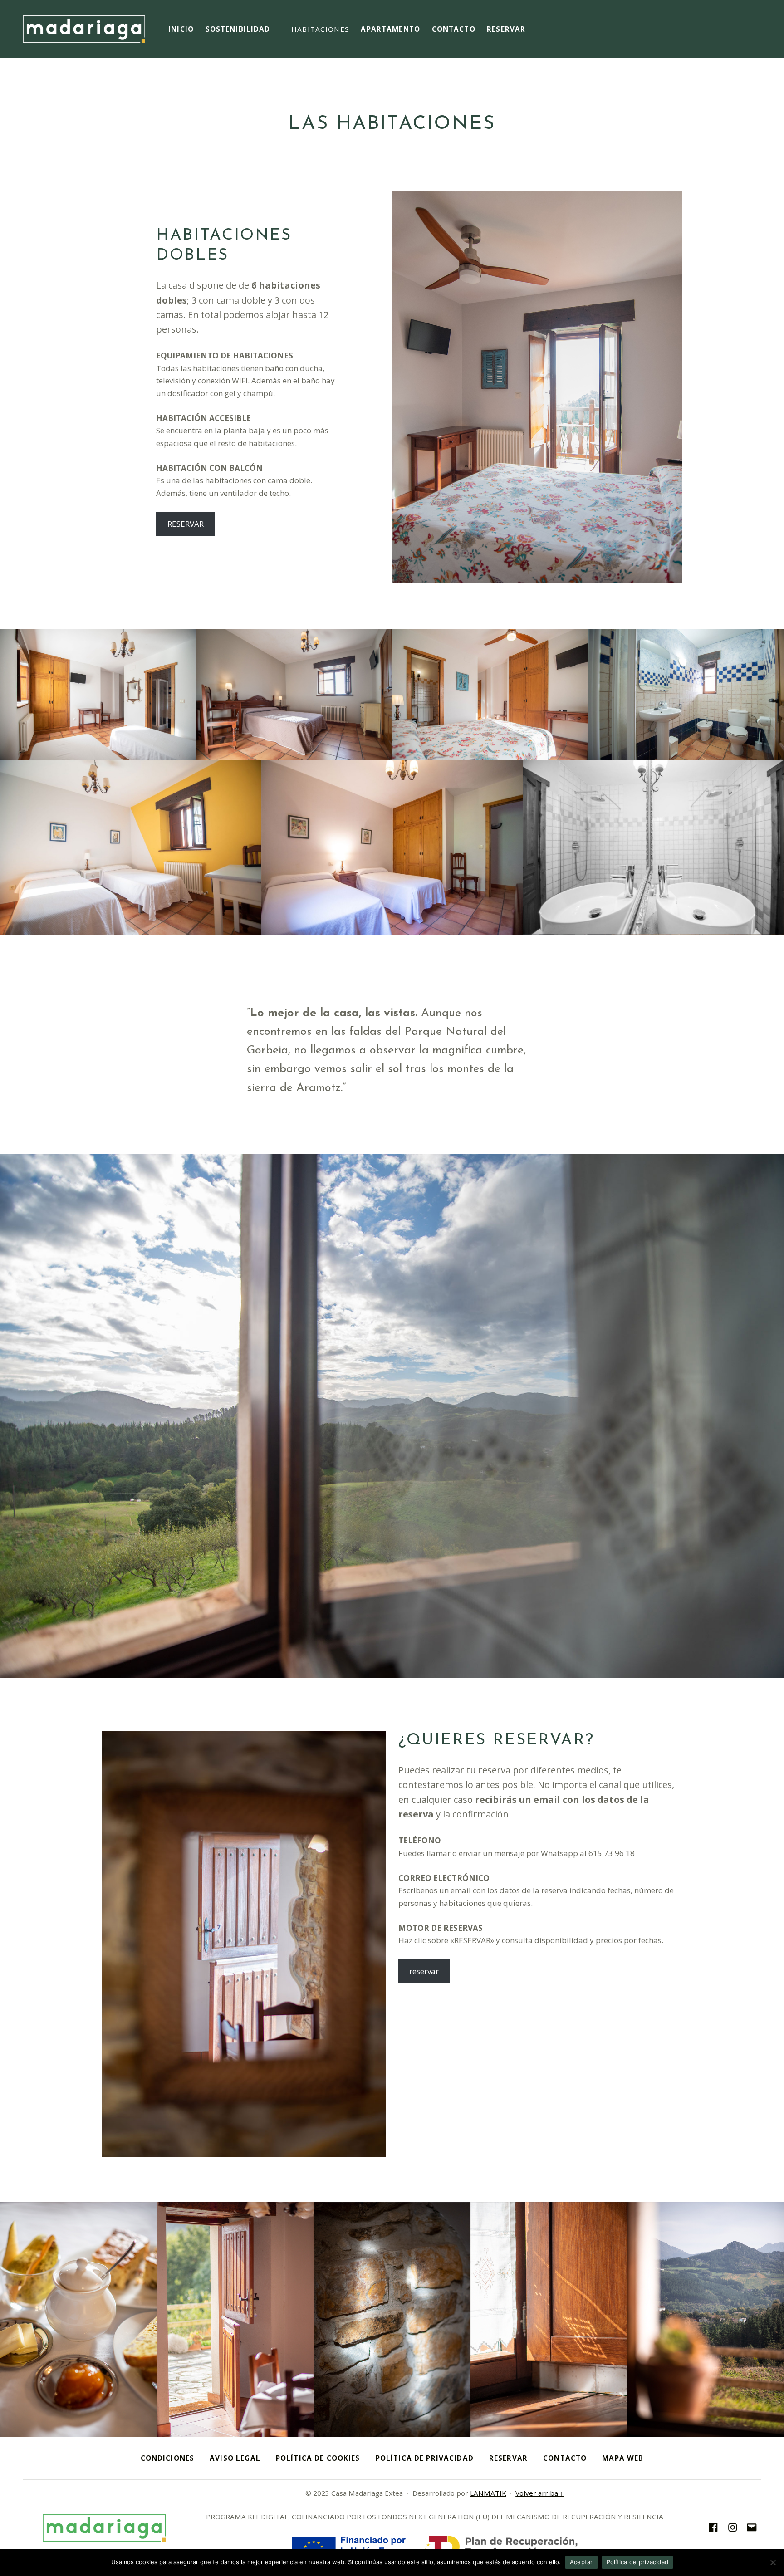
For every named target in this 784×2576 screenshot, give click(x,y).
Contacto (454, 29)
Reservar (506, 29)
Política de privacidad (638, 2562)
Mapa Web (623, 2458)
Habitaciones (320, 29)
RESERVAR (186, 524)
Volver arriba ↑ (539, 2493)
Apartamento (390, 29)
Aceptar (581, 2562)
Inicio (181, 29)
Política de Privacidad (425, 2458)
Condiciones (168, 2458)
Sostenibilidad (238, 29)
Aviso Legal (235, 2458)
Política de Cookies (318, 2458)
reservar (424, 1971)
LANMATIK (488, 2493)
